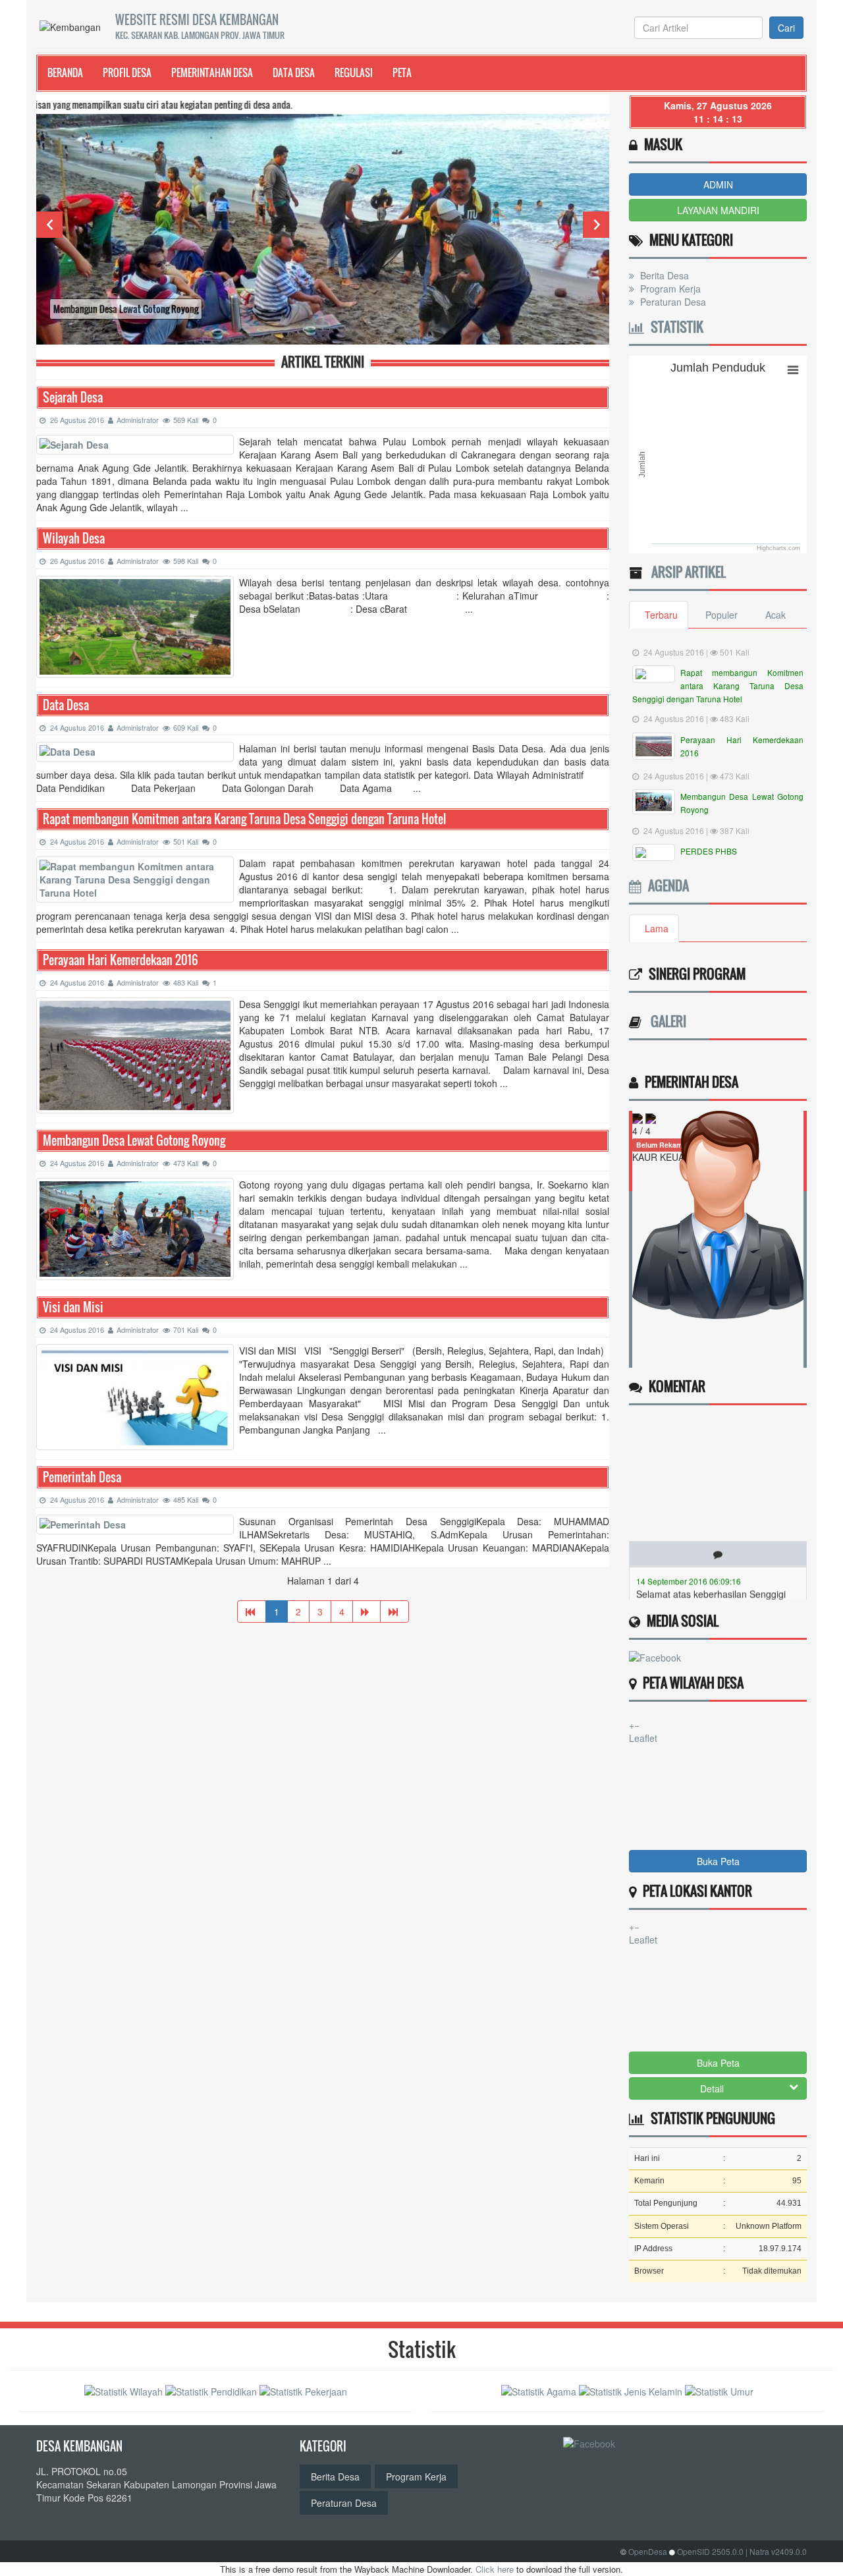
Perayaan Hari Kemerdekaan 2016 (121, 960)
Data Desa (294, 72)
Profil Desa (127, 72)
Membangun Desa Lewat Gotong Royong (134, 1141)
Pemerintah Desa (82, 1477)
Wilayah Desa (74, 539)
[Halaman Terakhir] (394, 1611)
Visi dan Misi (73, 1307)
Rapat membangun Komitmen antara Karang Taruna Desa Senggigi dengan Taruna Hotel (244, 819)
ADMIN (718, 184)
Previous (49, 225)
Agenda (665, 885)
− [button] (637, 1725)
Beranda (65, 72)
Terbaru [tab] (661, 615)
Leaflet (643, 1738)
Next (596, 225)
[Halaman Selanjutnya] (367, 1611)
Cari (786, 28)
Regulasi (354, 72)
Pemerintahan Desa (212, 72)
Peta (402, 72)
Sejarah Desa (73, 398)
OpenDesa (648, 2551)
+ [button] (632, 1725)
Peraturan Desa (672, 302)
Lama (657, 928)
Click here (495, 2569)
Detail (712, 2088)
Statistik (674, 327)
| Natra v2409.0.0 (776, 2551)
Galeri (665, 1021)
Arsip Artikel (685, 572)
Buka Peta (718, 1861)
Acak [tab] (775, 615)
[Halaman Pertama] (252, 1611)
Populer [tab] (721, 615)
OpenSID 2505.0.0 (710, 2551)
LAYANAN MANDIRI (718, 210)
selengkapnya (737, 1584)
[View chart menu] (793, 370)
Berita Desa (663, 275)
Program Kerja (669, 289)
